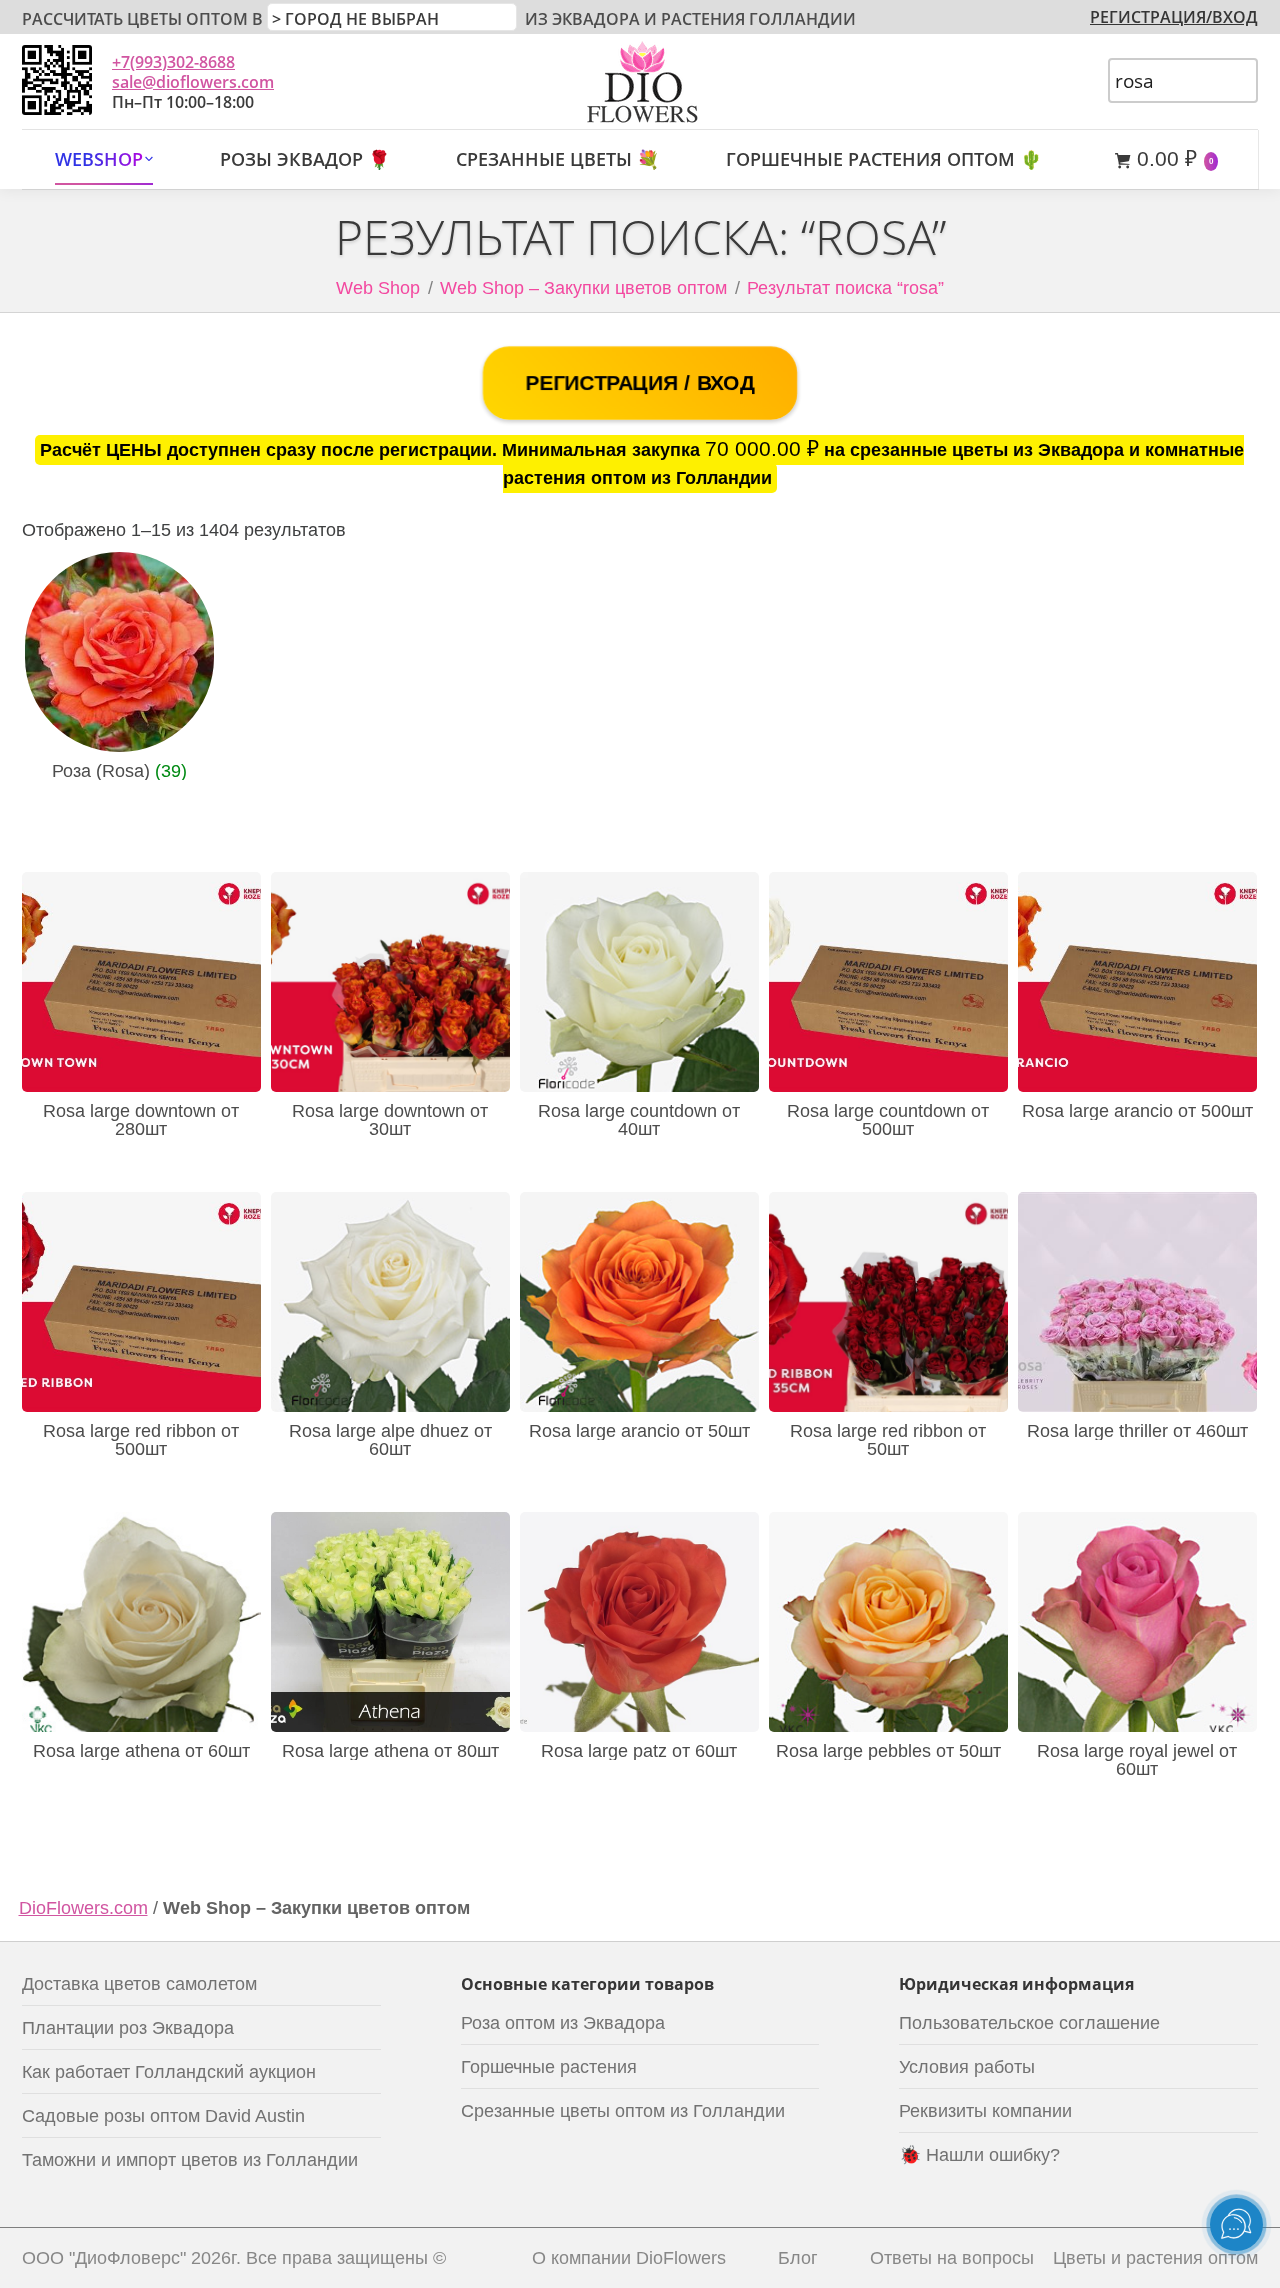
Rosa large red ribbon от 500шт (141, 1440)
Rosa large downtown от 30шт (390, 1120)
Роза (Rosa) (119, 771)
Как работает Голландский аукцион (169, 2072)
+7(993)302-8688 (173, 62)
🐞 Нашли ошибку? (979, 2155)
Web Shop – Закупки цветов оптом (583, 288)
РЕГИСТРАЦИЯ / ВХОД (639, 383)
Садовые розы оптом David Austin (163, 2116)
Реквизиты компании (985, 2111)
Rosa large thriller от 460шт (1137, 1431)
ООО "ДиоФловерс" (104, 2258)
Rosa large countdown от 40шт (639, 1120)
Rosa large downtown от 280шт (141, 1120)
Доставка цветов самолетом (139, 1984)
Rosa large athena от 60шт (141, 1751)
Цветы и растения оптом (1155, 2258)
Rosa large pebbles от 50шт (888, 1751)
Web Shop (378, 288)
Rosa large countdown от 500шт (888, 1120)
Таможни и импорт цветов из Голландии (190, 2160)
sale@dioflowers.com (193, 82)
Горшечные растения (549, 2067)
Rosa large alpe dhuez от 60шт (390, 1440)
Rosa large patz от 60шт (639, 1751)
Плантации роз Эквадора (128, 2028)
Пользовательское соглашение (1029, 2023)
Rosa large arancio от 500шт (1137, 1111)
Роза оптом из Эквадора (563, 2023)
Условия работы (967, 2067)
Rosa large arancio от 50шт (639, 1431)
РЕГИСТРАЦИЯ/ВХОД (1174, 17)
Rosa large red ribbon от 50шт (888, 1440)
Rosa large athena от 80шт (390, 1751)
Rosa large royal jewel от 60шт (1137, 1760)
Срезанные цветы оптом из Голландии (623, 2111)
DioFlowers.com (83, 1908)
